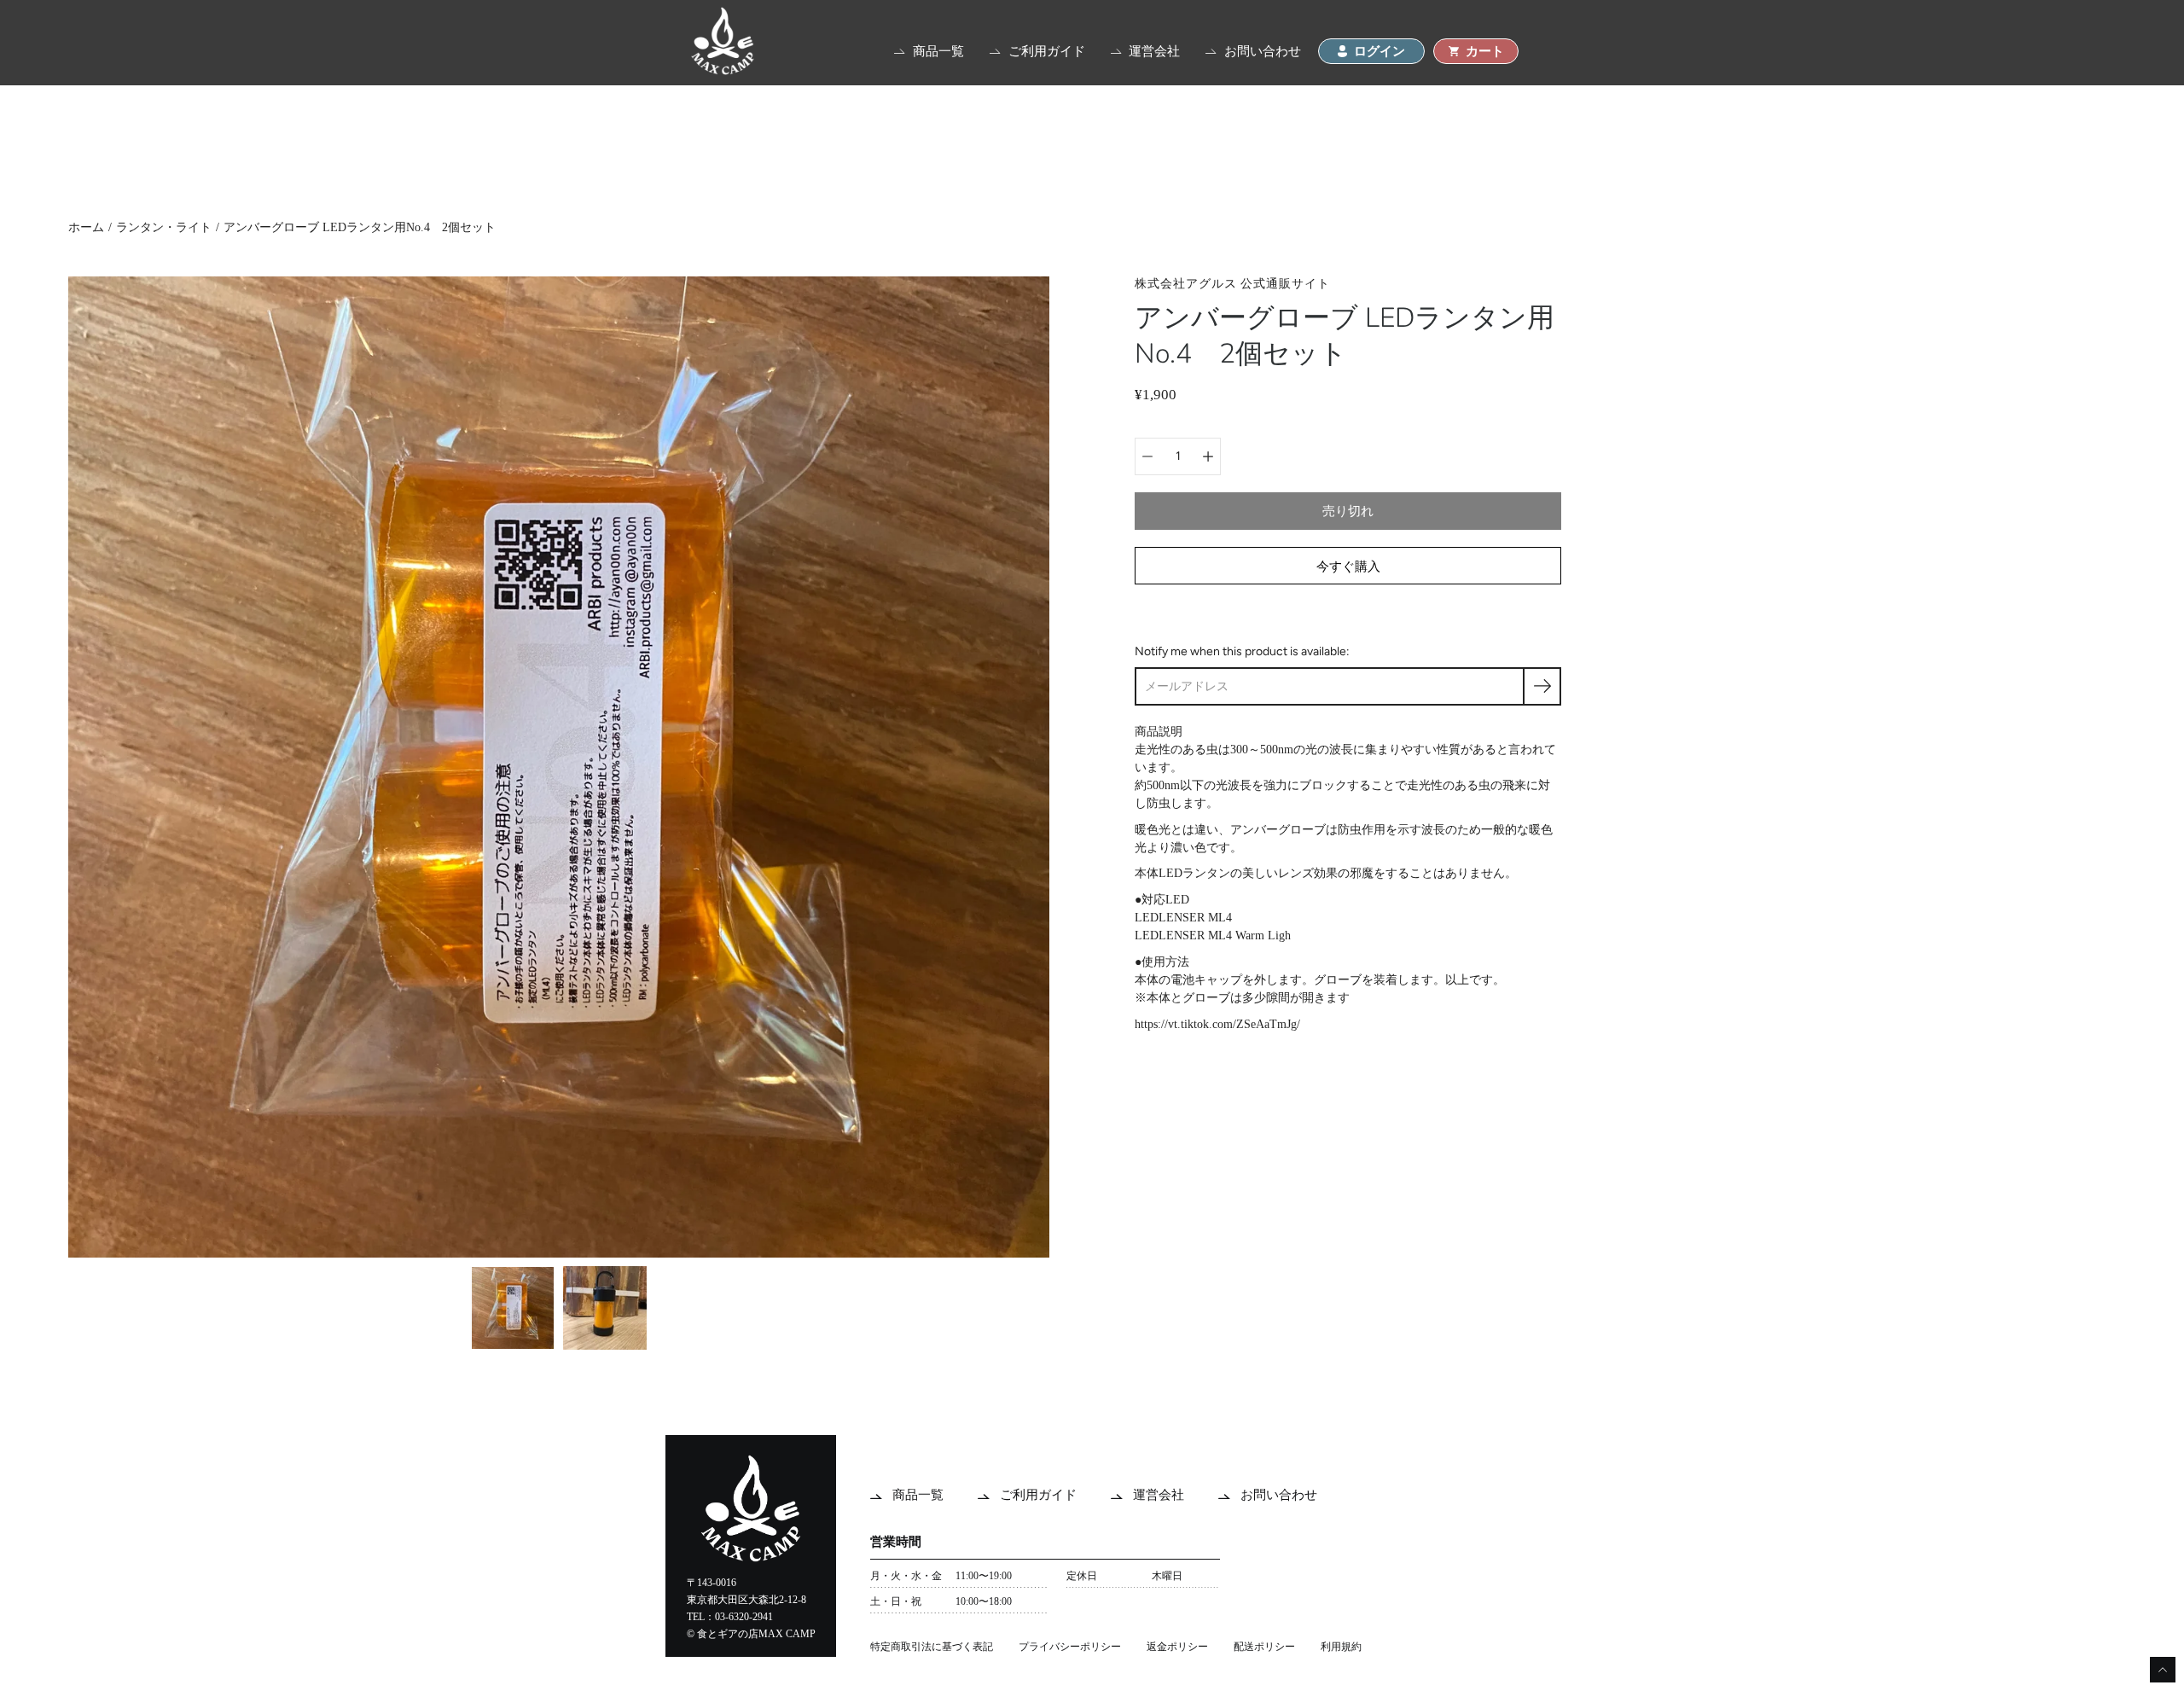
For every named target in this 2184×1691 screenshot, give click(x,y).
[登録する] (1542, 686)
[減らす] (1147, 456)
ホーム (86, 227)
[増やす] (1208, 456)
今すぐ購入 (1348, 566)
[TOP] (723, 70)
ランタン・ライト (164, 227)
